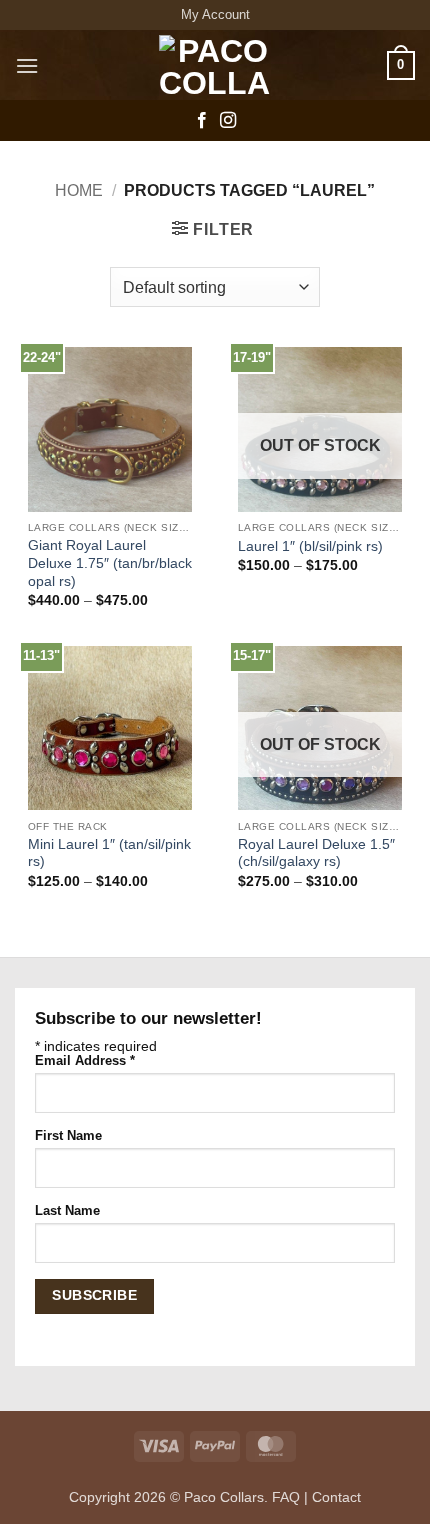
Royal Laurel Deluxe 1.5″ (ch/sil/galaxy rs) (316, 853)
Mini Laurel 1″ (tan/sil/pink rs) (109, 853)
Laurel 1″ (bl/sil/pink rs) (310, 546)
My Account (215, 14)
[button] (27, 65)
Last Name (67, 1211)
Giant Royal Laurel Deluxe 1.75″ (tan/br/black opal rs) (110, 563)
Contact (336, 1497)
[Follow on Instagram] (228, 121)
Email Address (85, 1061)
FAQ (286, 1497)
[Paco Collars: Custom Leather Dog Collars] (215, 65)
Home (79, 190)
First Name (68, 1136)
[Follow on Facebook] (202, 121)
